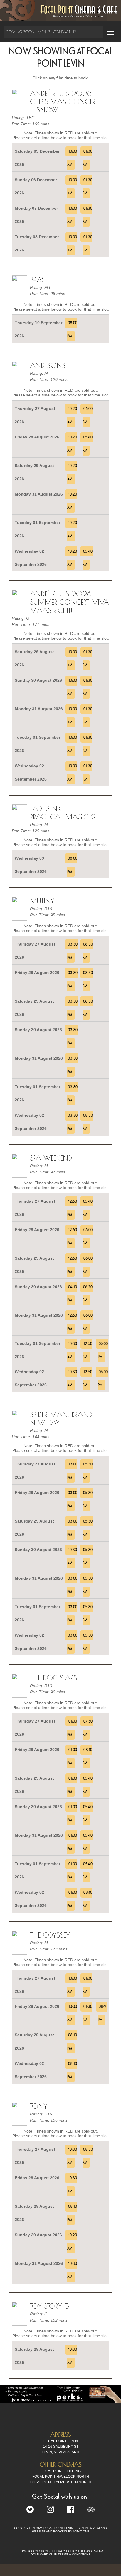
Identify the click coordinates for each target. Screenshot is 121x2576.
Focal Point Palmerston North (60, 2482)
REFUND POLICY (92, 2551)
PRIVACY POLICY (65, 2551)
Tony (39, 2106)
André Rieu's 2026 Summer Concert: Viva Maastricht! (69, 602)
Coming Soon (20, 32)
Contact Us (65, 32)
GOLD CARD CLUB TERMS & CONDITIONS (60, 2554)
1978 (37, 279)
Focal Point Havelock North (61, 2477)
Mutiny (42, 901)
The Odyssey (50, 1935)
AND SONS (48, 365)
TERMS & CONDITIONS (33, 2551)
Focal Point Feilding (61, 2471)
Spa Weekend (51, 1158)
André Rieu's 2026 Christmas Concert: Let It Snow (70, 101)
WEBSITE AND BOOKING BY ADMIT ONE (61, 2531)
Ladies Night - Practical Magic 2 (63, 813)
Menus (44, 32)
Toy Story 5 (49, 2306)
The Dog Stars (53, 1678)
